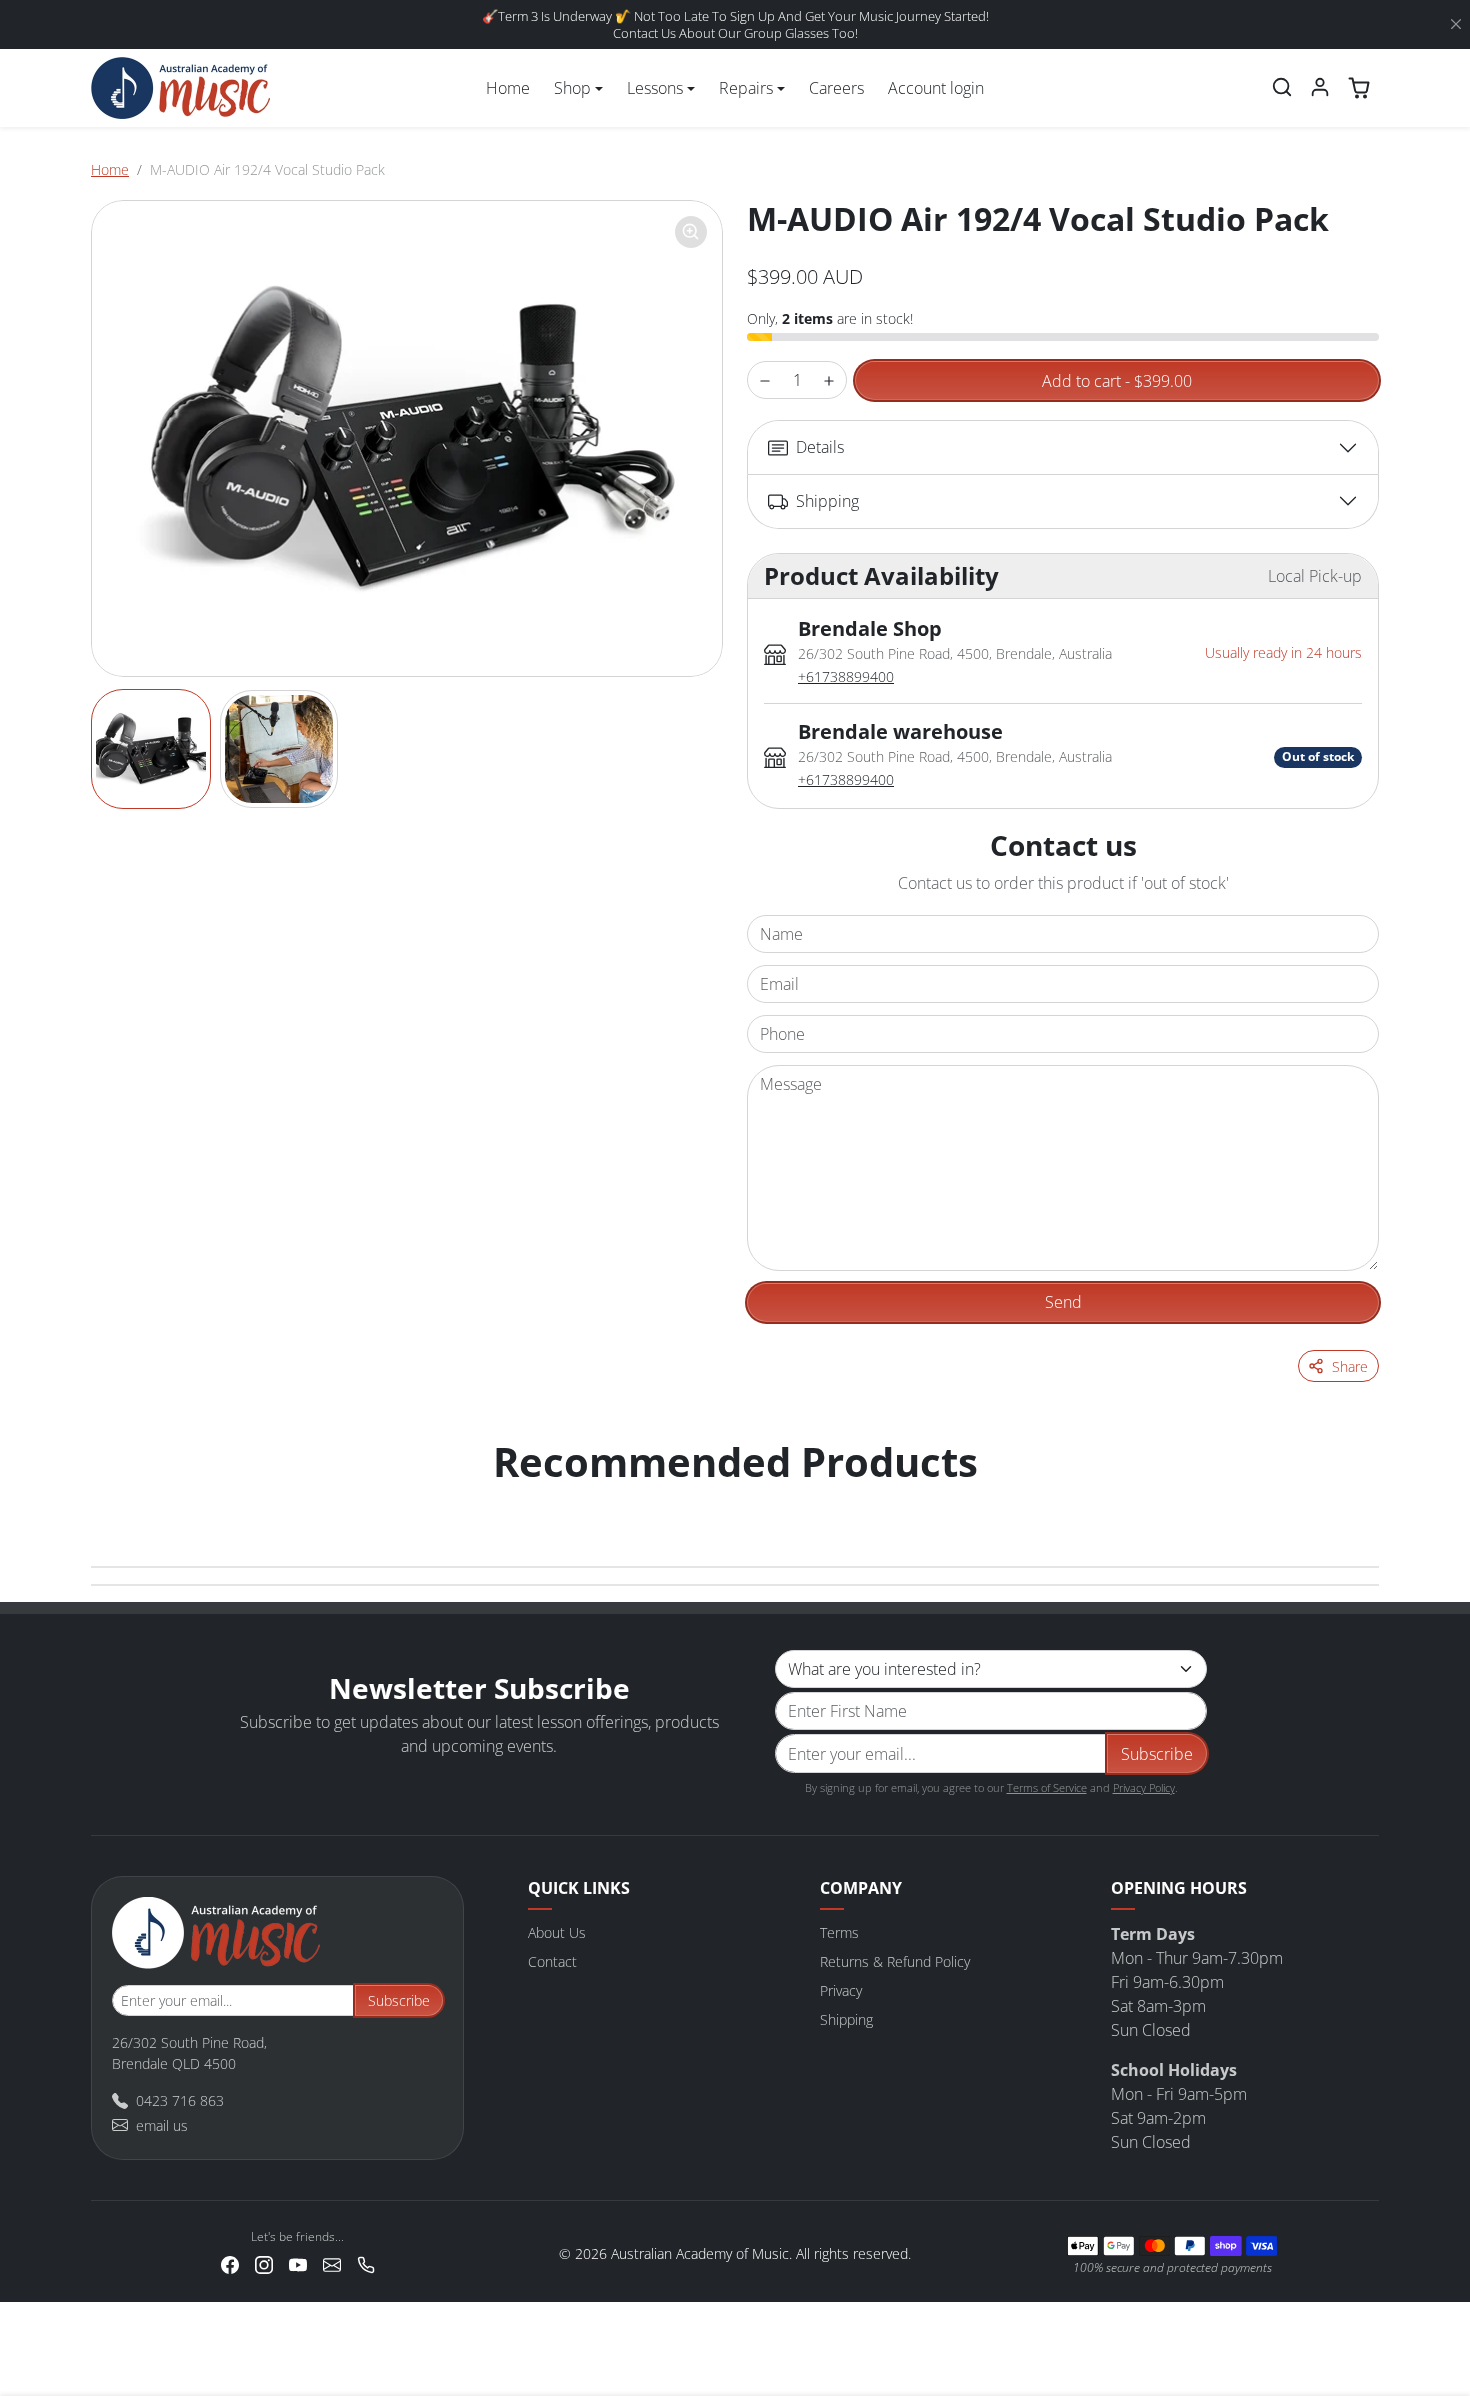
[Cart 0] (1359, 88)
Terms (839, 1932)
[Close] (1456, 25)
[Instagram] (264, 2262)
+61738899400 (846, 676)
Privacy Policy (1144, 1787)
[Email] (332, 2262)
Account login (936, 88)
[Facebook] (230, 2262)
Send (1063, 1302)
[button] (1282, 87)
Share (1350, 1366)
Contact (552, 1961)
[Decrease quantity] (765, 380)
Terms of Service (1047, 1787)
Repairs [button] (746, 88)
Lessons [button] (655, 88)
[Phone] (366, 2262)
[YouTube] (298, 2262)
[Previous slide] (113, 1502)
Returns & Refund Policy (895, 1961)
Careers (836, 88)
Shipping (846, 2019)
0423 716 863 (180, 2100)
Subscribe (1157, 1754)
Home (508, 88)
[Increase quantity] (829, 380)
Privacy (841, 1990)
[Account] (1320, 87)
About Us (557, 1932)
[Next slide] (1357, 1502)
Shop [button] (572, 88)
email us (162, 2125)
